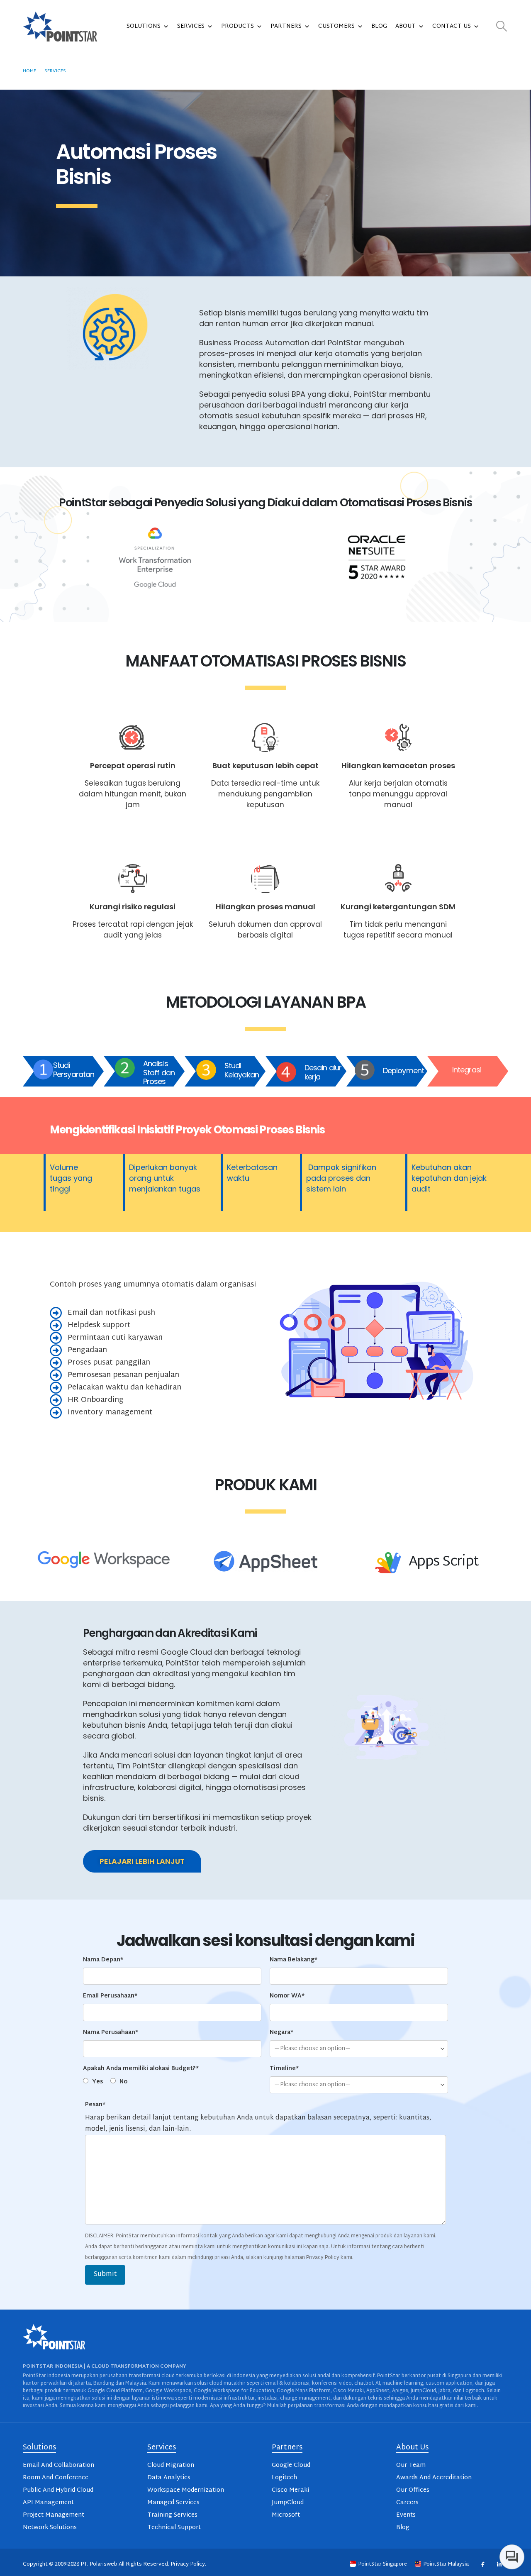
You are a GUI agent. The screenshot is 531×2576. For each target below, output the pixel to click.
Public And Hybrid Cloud (58, 2490)
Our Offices (413, 2490)
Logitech (284, 2478)
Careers (407, 2503)
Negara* (281, 2033)
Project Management (54, 2515)
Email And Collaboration (58, 2465)
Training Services (172, 2515)
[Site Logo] (60, 27)
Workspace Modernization (186, 2490)
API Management (48, 2503)
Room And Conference (56, 2478)
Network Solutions (50, 2528)
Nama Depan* (103, 1960)
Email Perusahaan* (110, 1996)
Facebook (483, 2565)
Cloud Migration (171, 2465)
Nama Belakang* (294, 1960)
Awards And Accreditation (434, 2478)
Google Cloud (291, 2465)
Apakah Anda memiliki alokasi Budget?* (141, 2069)
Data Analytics (169, 2478)
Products (237, 26)
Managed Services (173, 2503)
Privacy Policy (188, 2564)
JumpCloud (288, 2503)
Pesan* (95, 2105)
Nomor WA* (287, 1996)
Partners (286, 26)
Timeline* (284, 2069)
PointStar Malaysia (446, 2564)
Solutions (144, 26)
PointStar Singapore (383, 2564)
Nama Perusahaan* (111, 2033)
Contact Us (452, 26)
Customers (336, 26)
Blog (379, 26)
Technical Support (174, 2528)
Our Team (411, 2465)
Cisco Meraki (290, 2490)
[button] (502, 27)
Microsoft (286, 2515)
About (406, 26)
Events (406, 2515)
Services (191, 26)
